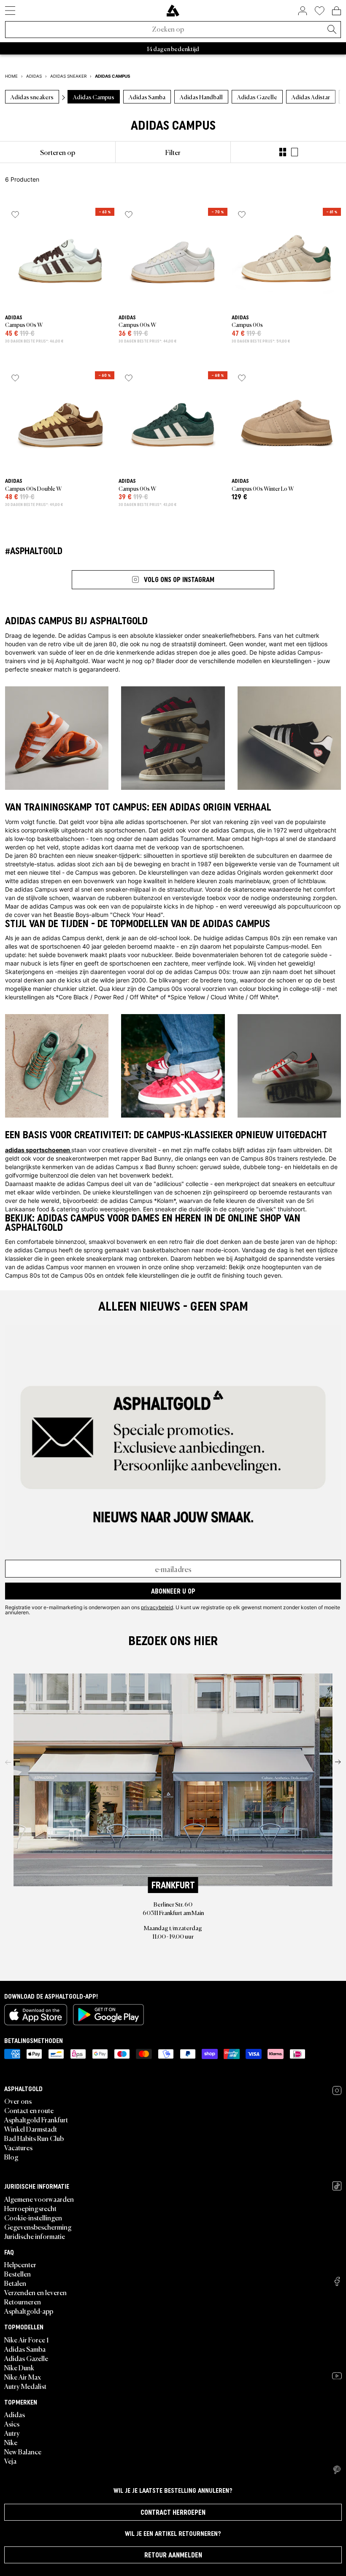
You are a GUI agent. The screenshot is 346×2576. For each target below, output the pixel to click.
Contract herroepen (173, 2512)
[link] (173, 11)
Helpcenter (20, 2264)
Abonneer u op (173, 1591)
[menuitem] (58, 152)
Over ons (18, 2101)
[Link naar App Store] (36, 2015)
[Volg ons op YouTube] (337, 2376)
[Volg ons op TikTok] (337, 2186)
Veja (10, 2461)
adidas (135, 822)
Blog (11, 2157)
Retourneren (23, 2301)
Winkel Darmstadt (31, 2129)
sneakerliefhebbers (228, 635)
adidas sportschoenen (38, 1150)
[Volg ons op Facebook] (337, 2281)
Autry (12, 2433)
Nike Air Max (23, 2377)
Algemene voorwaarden (39, 2199)
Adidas (15, 2414)
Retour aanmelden (173, 2555)
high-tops (265, 839)
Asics (12, 2424)
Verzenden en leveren (35, 2292)
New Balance (23, 2451)
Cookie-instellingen (33, 2217)
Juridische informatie (35, 2236)
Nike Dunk (19, 2367)
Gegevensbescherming (38, 2227)
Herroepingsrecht (30, 2208)
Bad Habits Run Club (34, 2138)
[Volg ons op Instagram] (337, 2090)
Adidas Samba (25, 2349)
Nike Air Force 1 (26, 2339)
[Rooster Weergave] (283, 152)
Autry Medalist (25, 2386)
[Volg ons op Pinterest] (337, 2470)
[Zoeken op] (332, 30)
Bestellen (18, 2274)
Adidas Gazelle (26, 2358)
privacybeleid (157, 1607)
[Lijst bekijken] (295, 152)
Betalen (15, 2283)
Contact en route (29, 2110)
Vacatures (18, 2147)
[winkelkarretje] (337, 11)
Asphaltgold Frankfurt (36, 2119)
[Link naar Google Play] (108, 2015)
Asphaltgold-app (29, 2311)
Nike (11, 2442)
